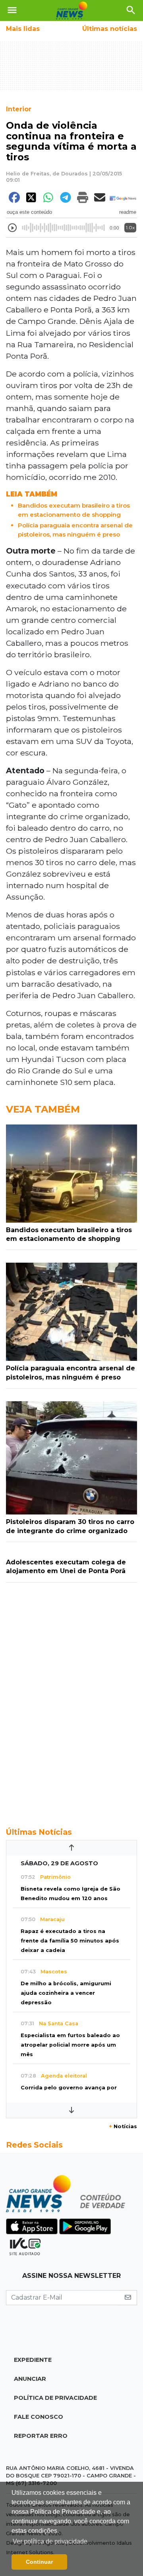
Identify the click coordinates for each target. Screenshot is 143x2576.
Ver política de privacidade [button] (50, 2541)
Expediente (33, 2360)
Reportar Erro (41, 2436)
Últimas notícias (110, 29)
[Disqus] (71, 1701)
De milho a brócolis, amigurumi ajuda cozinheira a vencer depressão (66, 1993)
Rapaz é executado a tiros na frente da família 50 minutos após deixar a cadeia (70, 1941)
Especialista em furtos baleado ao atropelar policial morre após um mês (70, 2045)
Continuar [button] (39, 2562)
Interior (19, 109)
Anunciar (30, 2379)
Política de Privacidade (55, 2398)
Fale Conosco (39, 2417)
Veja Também (43, 1109)
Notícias (123, 2126)
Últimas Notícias (39, 1832)
